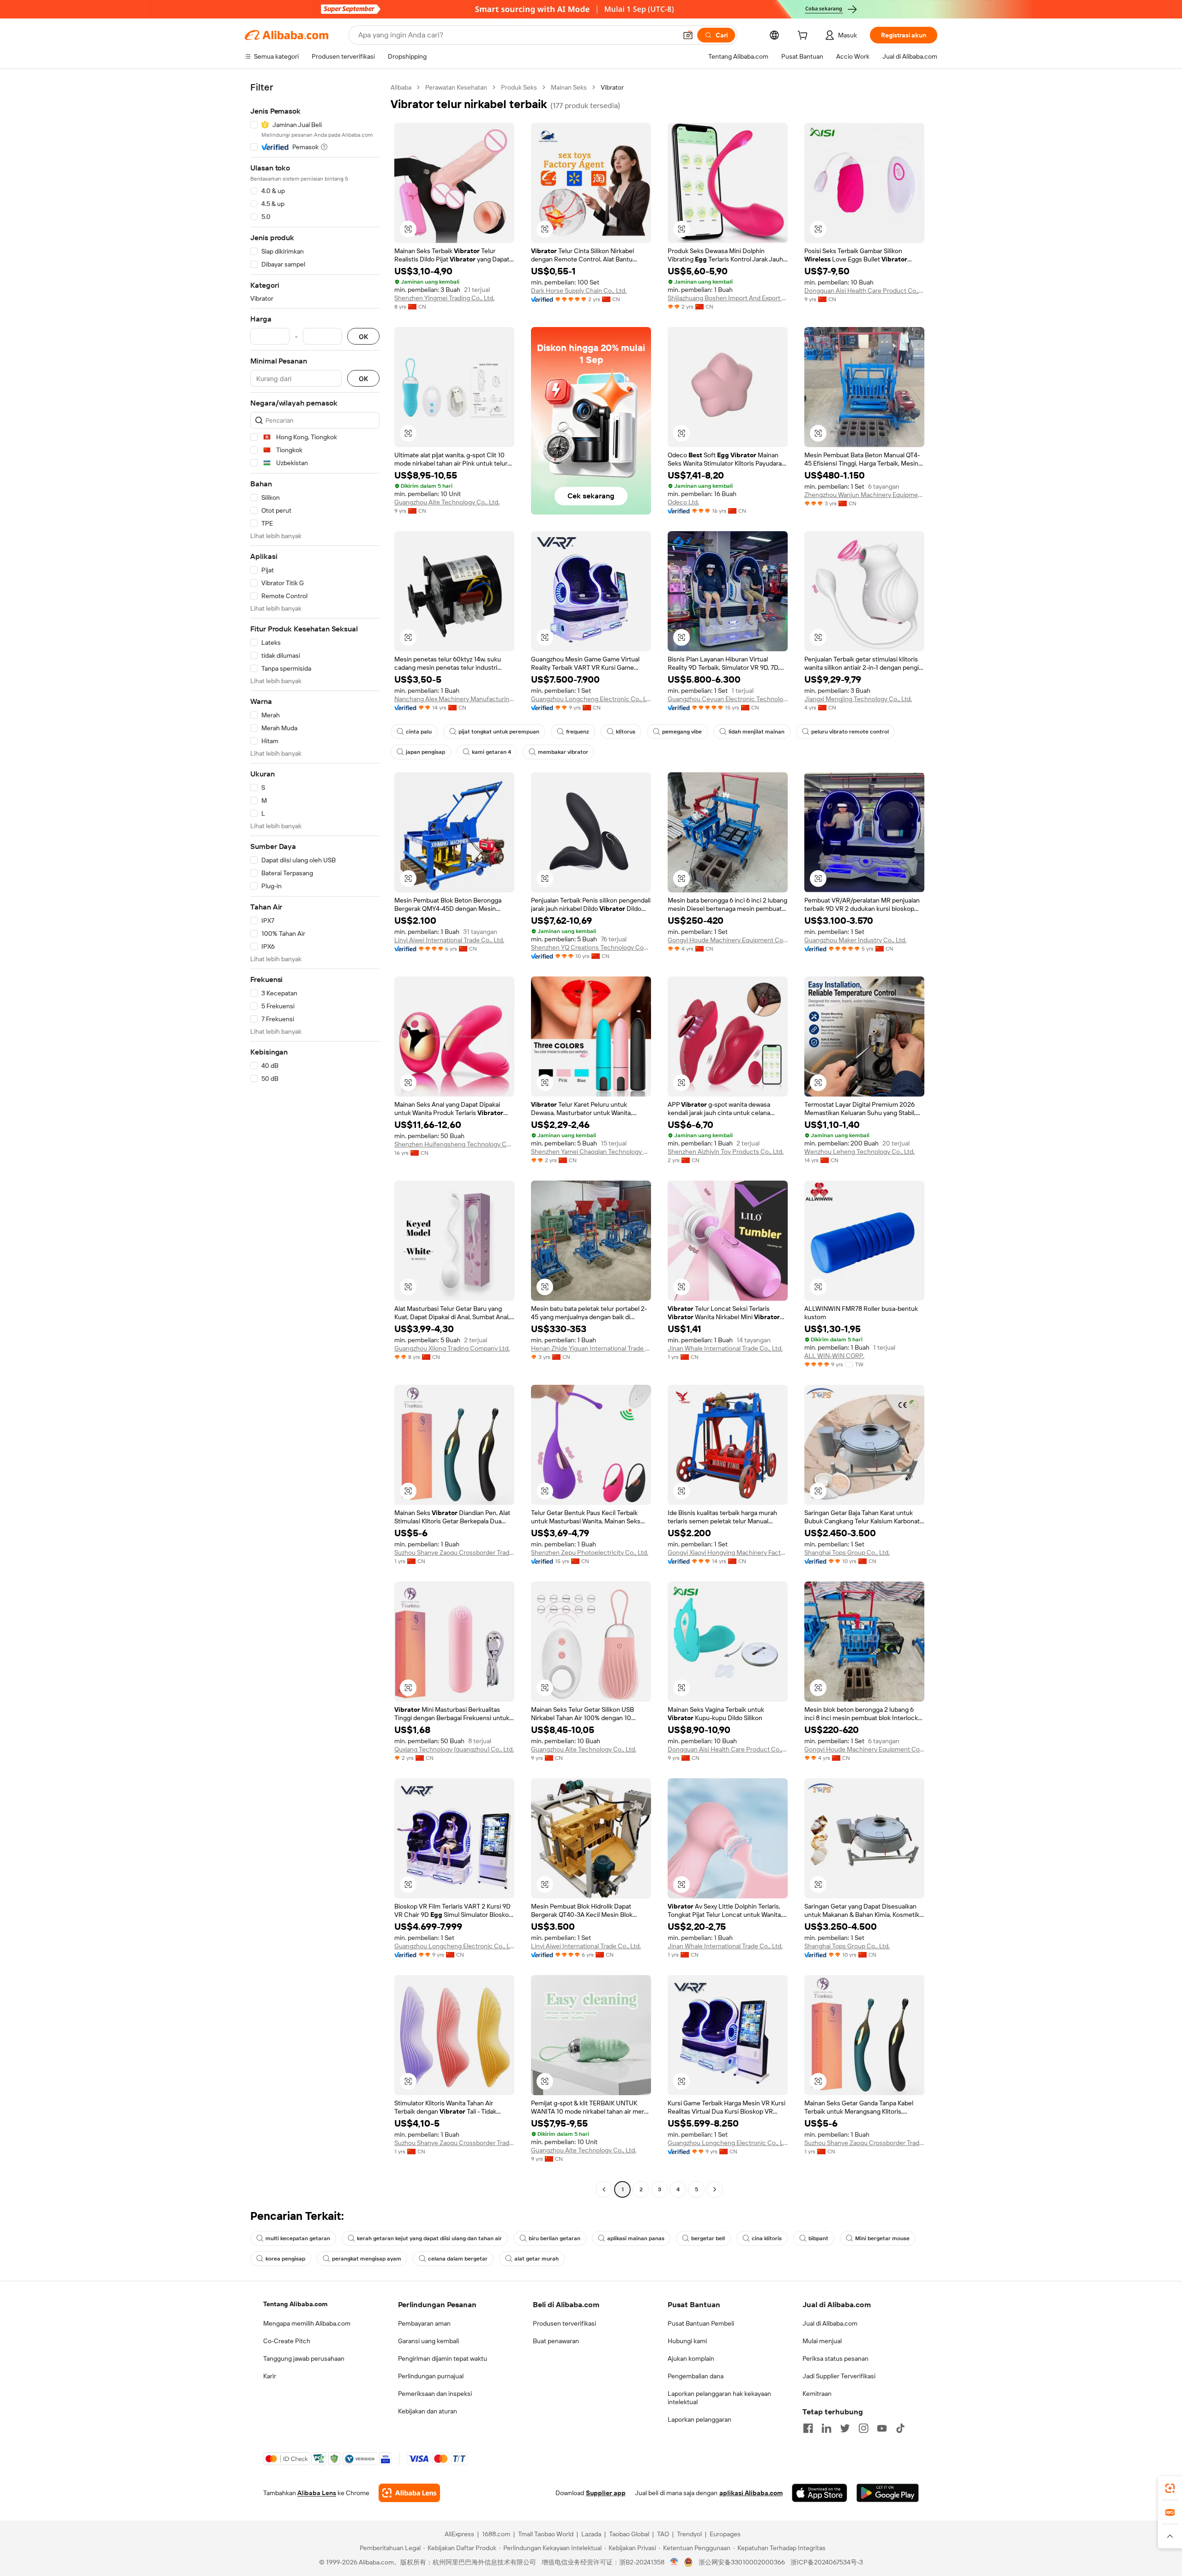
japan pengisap (425, 752)
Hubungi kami (687, 2341)
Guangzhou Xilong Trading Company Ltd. (452, 1348)
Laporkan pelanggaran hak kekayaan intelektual (719, 2398)
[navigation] (315, 1140)
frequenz (578, 732)
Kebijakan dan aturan (428, 2411)
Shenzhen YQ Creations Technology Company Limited (591, 947)
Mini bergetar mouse (882, 2238)
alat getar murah (537, 2259)
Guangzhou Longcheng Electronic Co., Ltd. (591, 699)
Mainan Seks (569, 87)
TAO (663, 2534)
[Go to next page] (715, 2189)
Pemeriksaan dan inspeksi (435, 2394)
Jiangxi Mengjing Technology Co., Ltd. (858, 699)
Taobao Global (629, 2534)
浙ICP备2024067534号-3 (827, 2562)
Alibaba (401, 87)
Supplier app (606, 2493)
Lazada (591, 2534)
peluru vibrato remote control (850, 732)
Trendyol (689, 2534)
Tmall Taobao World (546, 2534)
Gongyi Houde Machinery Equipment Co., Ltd (728, 940)
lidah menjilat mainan (757, 732)
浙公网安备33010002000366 (742, 2562)
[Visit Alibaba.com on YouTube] (882, 2428)
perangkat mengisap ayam (367, 2259)
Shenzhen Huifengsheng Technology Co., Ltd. (454, 1144)
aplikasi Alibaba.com (751, 2493)
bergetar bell (708, 2238)
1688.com (496, 2534)
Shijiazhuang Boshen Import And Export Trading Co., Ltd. (728, 298)
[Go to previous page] (604, 2189)
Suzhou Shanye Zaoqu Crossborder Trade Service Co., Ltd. (454, 1552)
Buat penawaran (556, 2341)
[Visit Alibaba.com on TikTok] (900, 2428)
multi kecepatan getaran (298, 2238)
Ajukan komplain (691, 2358)
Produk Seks (519, 87)
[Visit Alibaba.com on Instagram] (863, 2428)
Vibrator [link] (612, 87)
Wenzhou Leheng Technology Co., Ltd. (859, 1152)
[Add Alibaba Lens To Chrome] (409, 2493)
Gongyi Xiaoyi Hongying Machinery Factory (728, 1552)
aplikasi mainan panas (636, 2238)
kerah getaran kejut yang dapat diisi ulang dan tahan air (429, 2238)
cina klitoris (767, 2238)
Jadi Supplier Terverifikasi (839, 2376)
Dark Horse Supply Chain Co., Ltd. (579, 291)
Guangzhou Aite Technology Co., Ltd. (447, 502)
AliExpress (459, 2534)
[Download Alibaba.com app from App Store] (820, 2493)
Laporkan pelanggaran (700, 2419)
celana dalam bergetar (458, 2259)
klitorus (626, 732)
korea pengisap (285, 2259)
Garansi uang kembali (428, 2341)
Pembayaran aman (424, 2323)
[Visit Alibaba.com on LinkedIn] (826, 2428)
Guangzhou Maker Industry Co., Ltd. (855, 940)
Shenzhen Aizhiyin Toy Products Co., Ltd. (726, 1152)
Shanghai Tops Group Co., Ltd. (847, 1552)
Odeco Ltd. (683, 502)
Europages (725, 2534)
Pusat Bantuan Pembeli (701, 2323)
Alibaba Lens (317, 2493)
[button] (688, 35)
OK (363, 336)
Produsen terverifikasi (564, 2323)
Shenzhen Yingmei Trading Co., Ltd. (444, 298)
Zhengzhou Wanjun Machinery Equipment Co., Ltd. (864, 495)
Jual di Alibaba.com (830, 2323)
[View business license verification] (674, 2562)
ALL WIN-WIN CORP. (834, 1356)
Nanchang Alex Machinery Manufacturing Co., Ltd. (454, 699)
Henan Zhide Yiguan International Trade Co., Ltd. (591, 1348)
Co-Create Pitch (287, 2341)
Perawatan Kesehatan (456, 87)
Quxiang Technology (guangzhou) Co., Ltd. (454, 1749)
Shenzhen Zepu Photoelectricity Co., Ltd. (590, 1552)
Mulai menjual (822, 2341)
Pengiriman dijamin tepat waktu (443, 2358)
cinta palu (419, 732)
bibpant (818, 2238)
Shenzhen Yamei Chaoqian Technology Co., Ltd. (591, 1152)
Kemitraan (817, 2394)
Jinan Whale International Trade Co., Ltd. (725, 1348)
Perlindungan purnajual (431, 2376)
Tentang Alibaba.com (295, 2304)
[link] (1170, 2488)
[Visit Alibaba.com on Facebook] (808, 2428)
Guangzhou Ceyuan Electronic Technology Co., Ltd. (728, 699)
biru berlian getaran (555, 2238)
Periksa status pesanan (835, 2358)
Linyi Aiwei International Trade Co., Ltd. (449, 940)
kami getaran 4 (491, 752)
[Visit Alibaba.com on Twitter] (845, 2428)
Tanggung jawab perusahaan (304, 2358)
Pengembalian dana (696, 2376)
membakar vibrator (563, 752)
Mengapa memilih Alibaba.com (307, 2323)
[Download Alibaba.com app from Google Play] (888, 2493)
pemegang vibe (682, 732)
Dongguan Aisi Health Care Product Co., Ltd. (864, 291)
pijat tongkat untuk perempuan (499, 732)
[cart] (804, 36)
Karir (270, 2376)
